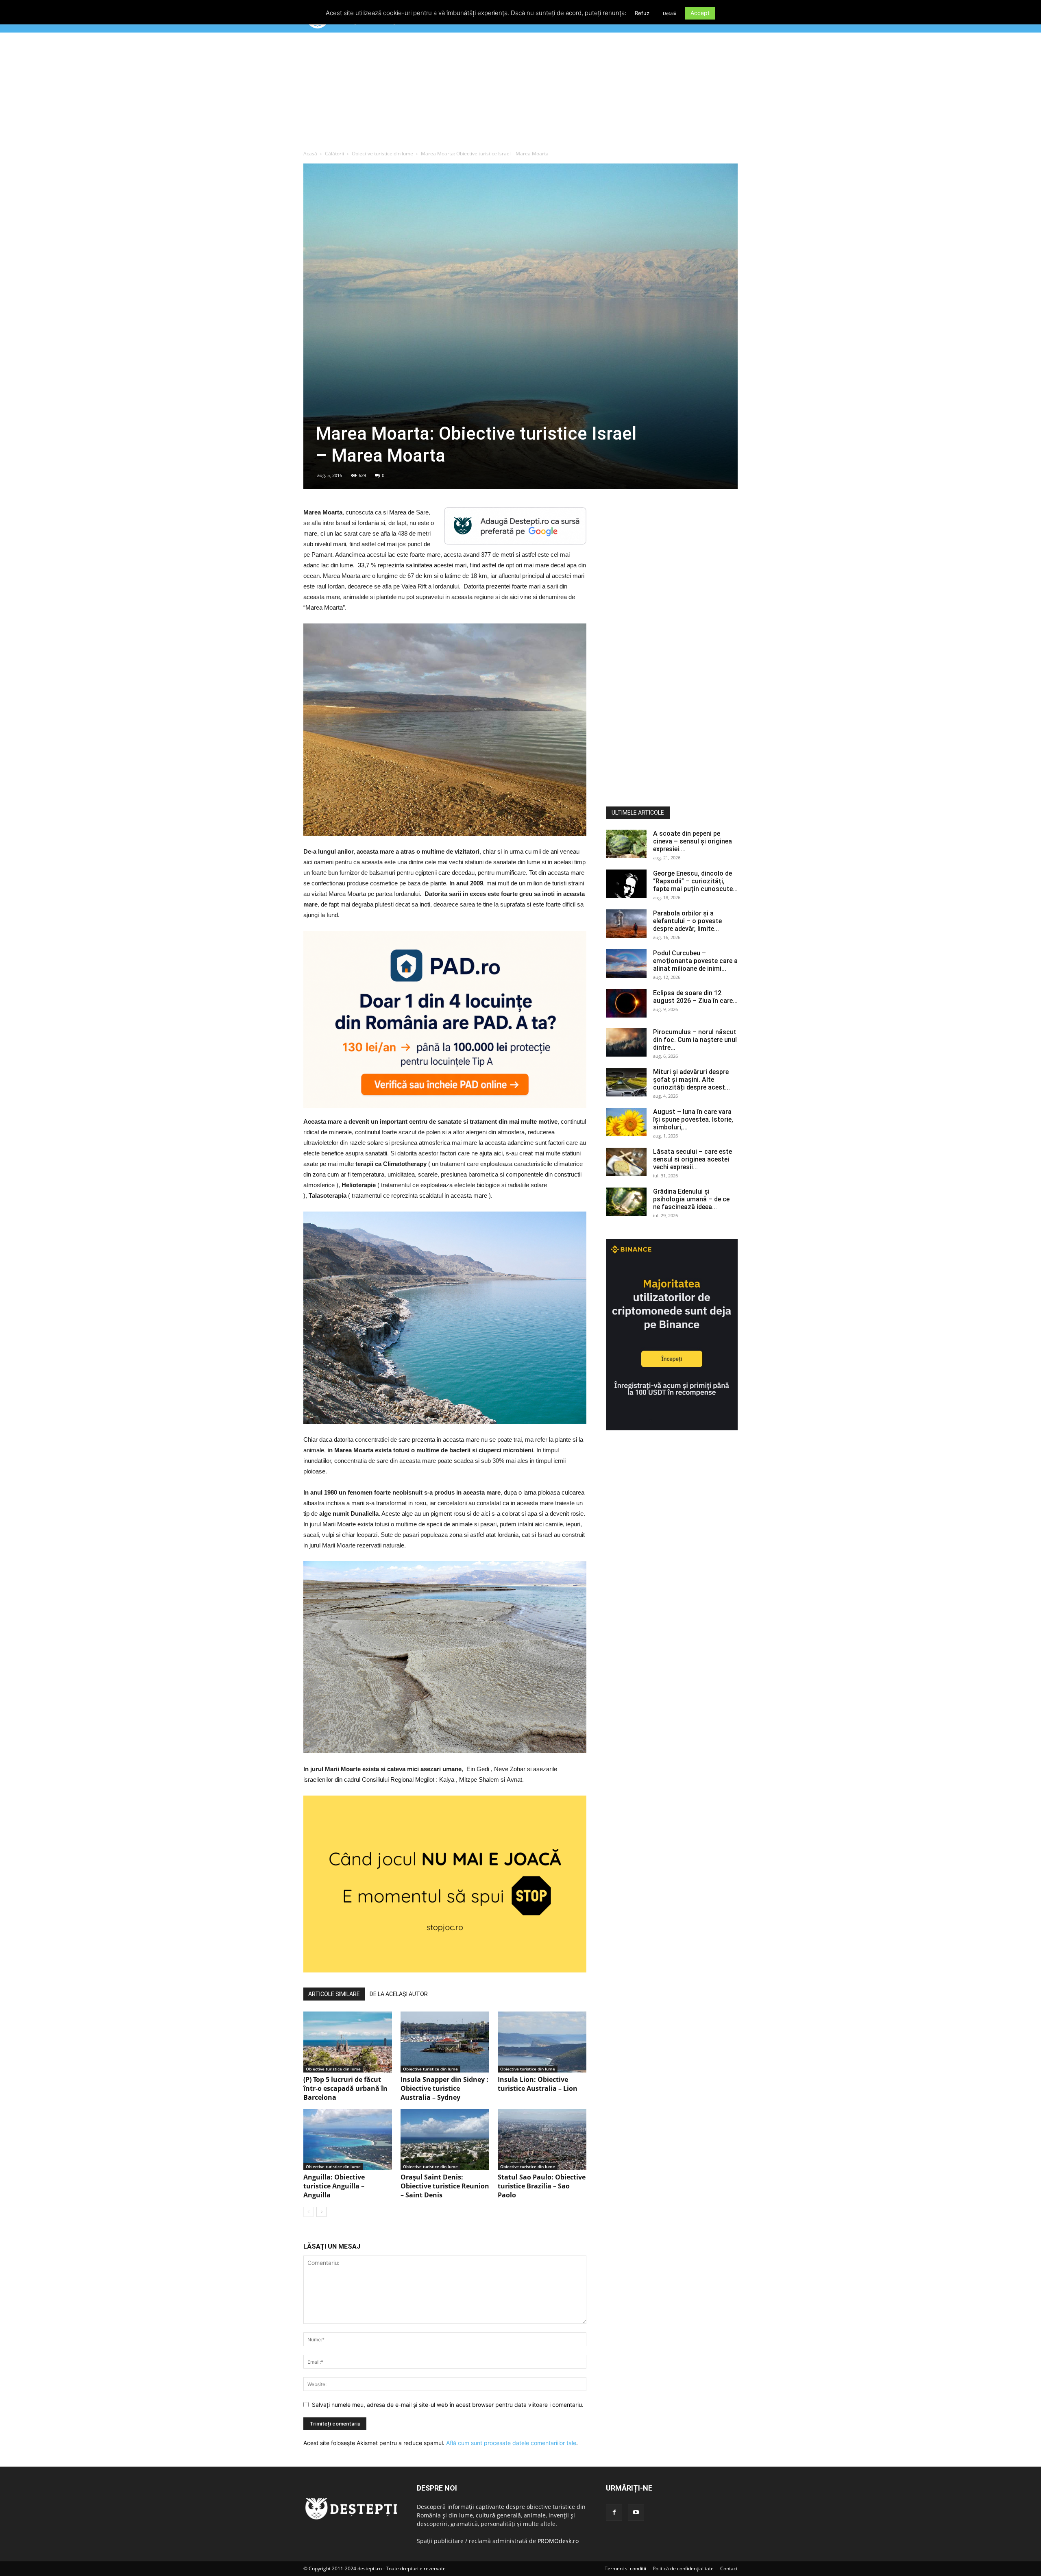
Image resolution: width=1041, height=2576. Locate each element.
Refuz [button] (642, 13)
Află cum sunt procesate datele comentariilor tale (511, 2443)
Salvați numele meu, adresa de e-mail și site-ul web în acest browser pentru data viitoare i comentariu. (448, 2405)
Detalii (670, 13)
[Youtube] (636, 2513)
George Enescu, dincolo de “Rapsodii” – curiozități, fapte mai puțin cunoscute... (695, 881)
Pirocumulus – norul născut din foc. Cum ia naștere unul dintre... (695, 1040)
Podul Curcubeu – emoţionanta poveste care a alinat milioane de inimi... (695, 961)
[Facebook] (614, 2513)
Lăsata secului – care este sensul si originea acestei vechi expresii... (693, 1159)
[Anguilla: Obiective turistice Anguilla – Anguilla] (348, 2140)
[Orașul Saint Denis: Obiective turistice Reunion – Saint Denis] (445, 2140)
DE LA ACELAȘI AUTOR (399, 1994)
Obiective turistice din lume (382, 154)
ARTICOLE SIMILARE (334, 1994)
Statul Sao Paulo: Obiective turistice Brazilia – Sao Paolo (542, 2186)
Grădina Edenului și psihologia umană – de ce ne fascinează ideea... (691, 1199)
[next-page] (321, 2212)
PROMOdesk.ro (558, 2541)
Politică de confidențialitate (683, 2568)
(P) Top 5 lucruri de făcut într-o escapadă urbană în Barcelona (345, 2088)
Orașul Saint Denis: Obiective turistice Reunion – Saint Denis (445, 2186)
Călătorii (334, 154)
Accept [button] (700, 13)
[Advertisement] (520, 93)
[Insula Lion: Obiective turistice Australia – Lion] (542, 2042)
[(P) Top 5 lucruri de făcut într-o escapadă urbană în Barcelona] (348, 2042)
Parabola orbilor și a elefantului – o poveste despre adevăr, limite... (687, 921)
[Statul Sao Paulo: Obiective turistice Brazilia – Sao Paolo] (542, 2140)
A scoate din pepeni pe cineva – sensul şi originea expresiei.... (693, 841)
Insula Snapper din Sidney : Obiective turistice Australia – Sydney (444, 2088)
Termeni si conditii (625, 2568)
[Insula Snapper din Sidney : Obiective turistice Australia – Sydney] (445, 2042)
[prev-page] (308, 2212)
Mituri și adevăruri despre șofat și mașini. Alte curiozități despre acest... (691, 1080)
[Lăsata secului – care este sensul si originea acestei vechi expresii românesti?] (626, 1162)
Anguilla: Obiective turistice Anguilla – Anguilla (334, 2186)
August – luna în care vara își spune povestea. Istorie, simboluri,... (693, 1119)
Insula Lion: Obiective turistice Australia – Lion (538, 2084)
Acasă (310, 154)
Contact (729, 2568)
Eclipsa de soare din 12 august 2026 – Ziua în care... (695, 997)
